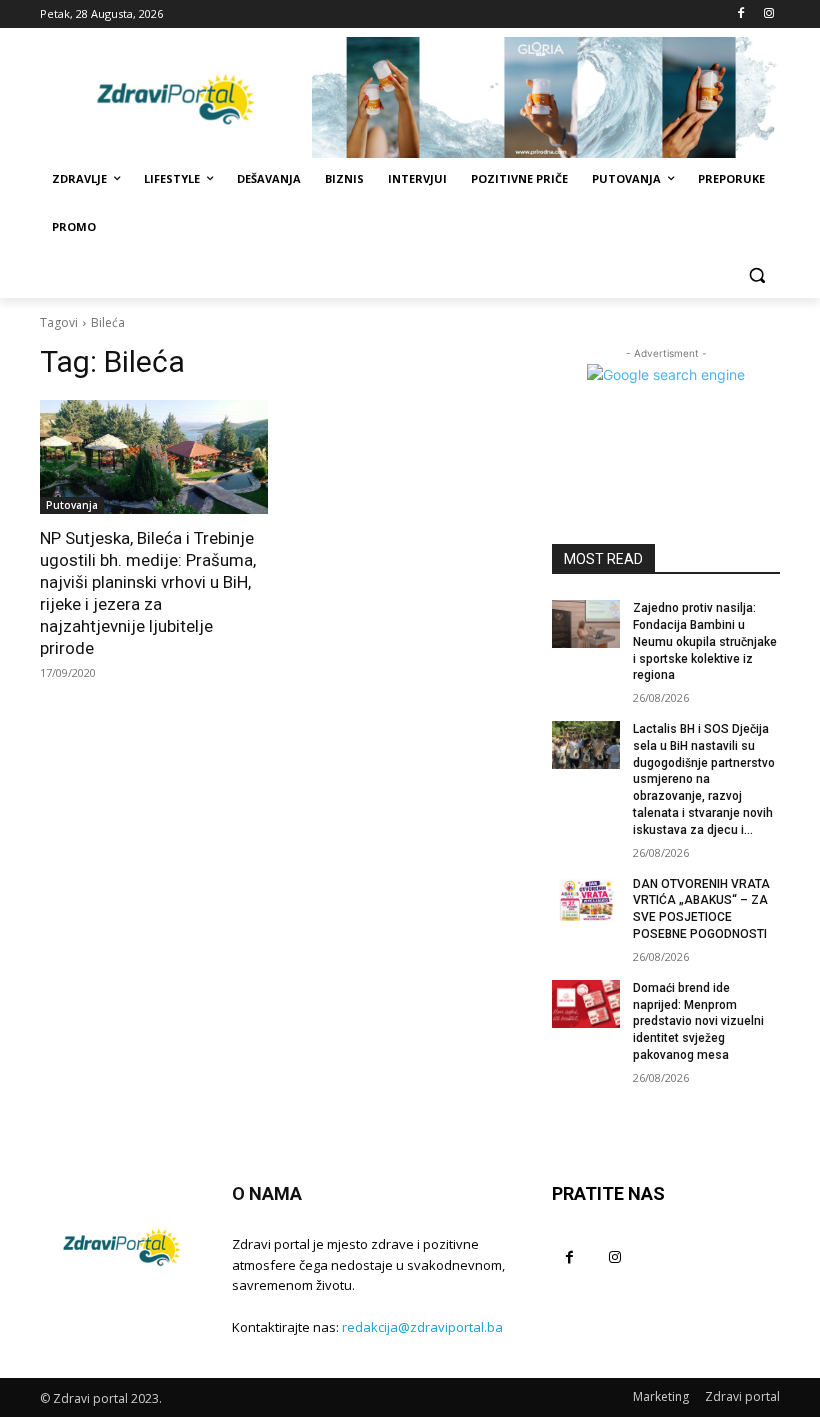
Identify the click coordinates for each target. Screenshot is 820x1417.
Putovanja (72, 505)
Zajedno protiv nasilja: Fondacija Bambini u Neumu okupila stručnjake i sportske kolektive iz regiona (705, 641)
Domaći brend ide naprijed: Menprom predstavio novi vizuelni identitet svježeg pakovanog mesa (698, 1021)
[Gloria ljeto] (546, 97)
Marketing (661, 1396)
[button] (756, 275)
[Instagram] (768, 14)
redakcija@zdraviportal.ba (422, 1327)
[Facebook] (740, 14)
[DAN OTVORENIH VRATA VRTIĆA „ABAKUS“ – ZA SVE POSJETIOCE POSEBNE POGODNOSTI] (586, 900)
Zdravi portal (742, 1396)
